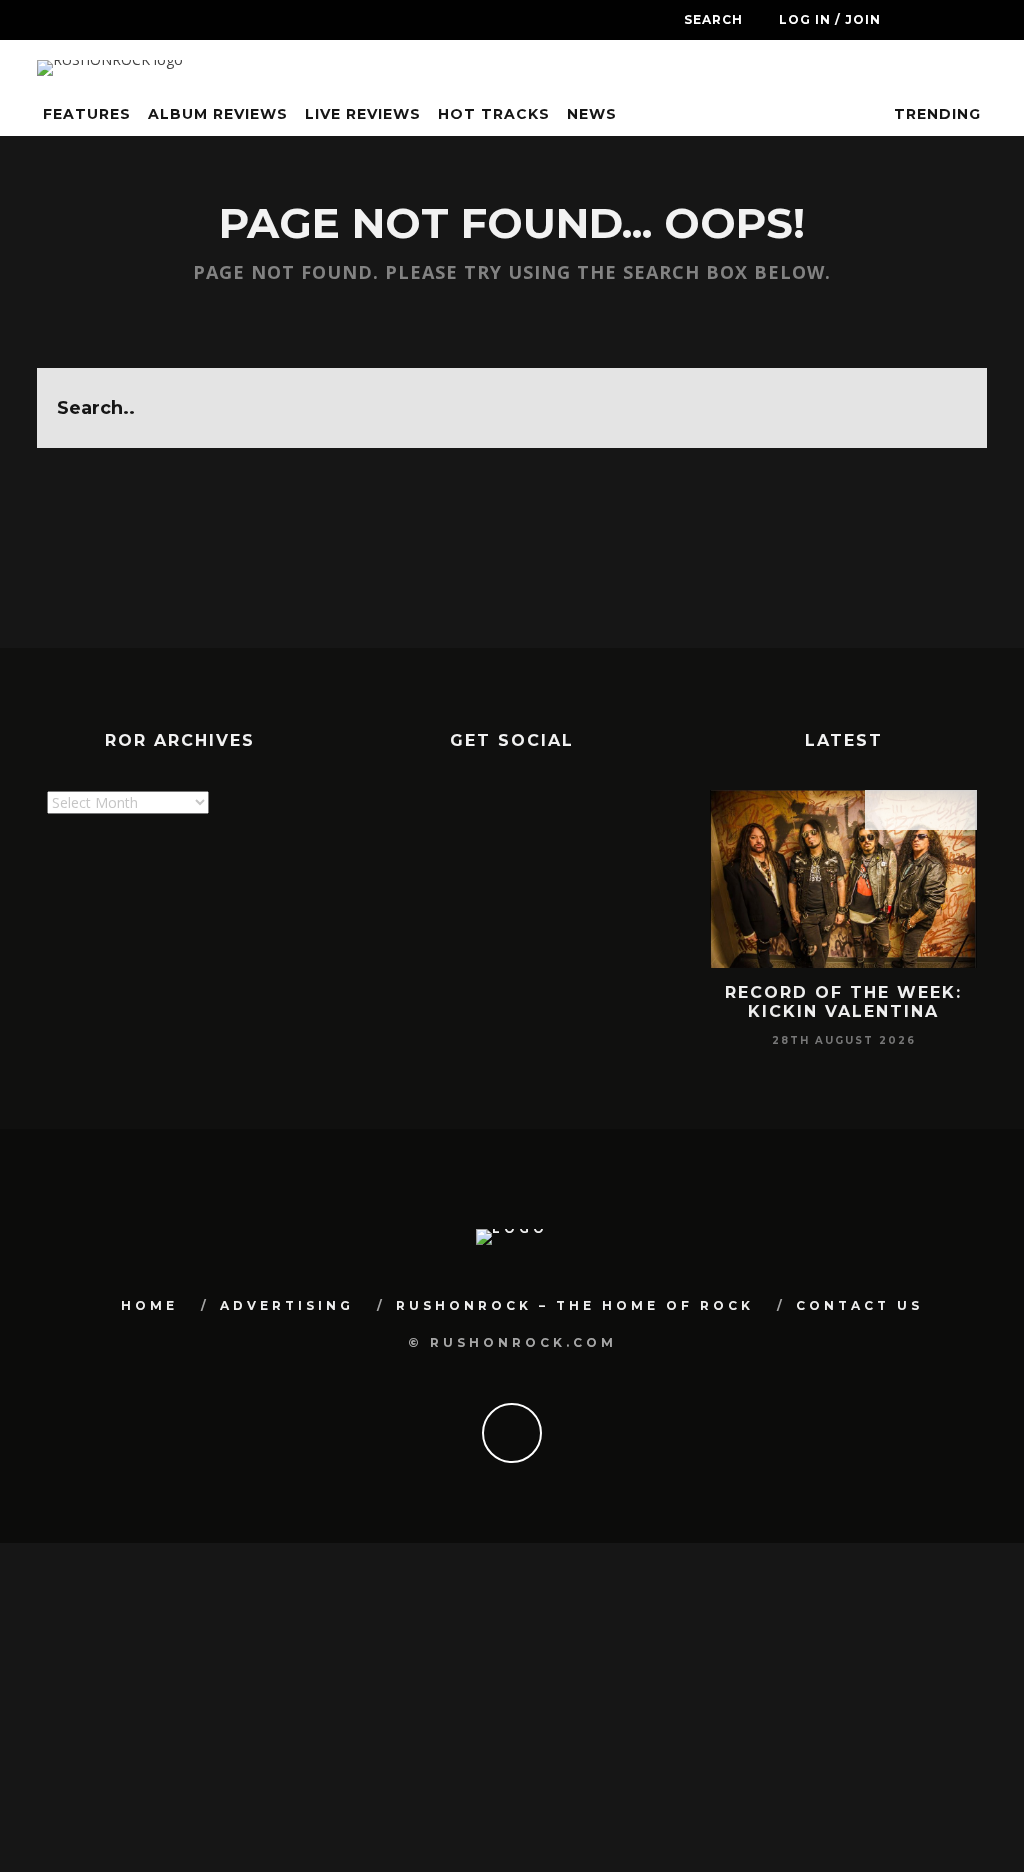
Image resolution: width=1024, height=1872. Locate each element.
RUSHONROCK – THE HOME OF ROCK (575, 1305)
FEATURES (87, 114)
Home (149, 1305)
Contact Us (859, 1305)
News (592, 114)
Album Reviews (218, 114)
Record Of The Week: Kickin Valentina (843, 1002)
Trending (935, 114)
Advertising (287, 1305)
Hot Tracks (494, 114)
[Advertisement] (411, 941)
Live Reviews (363, 114)
